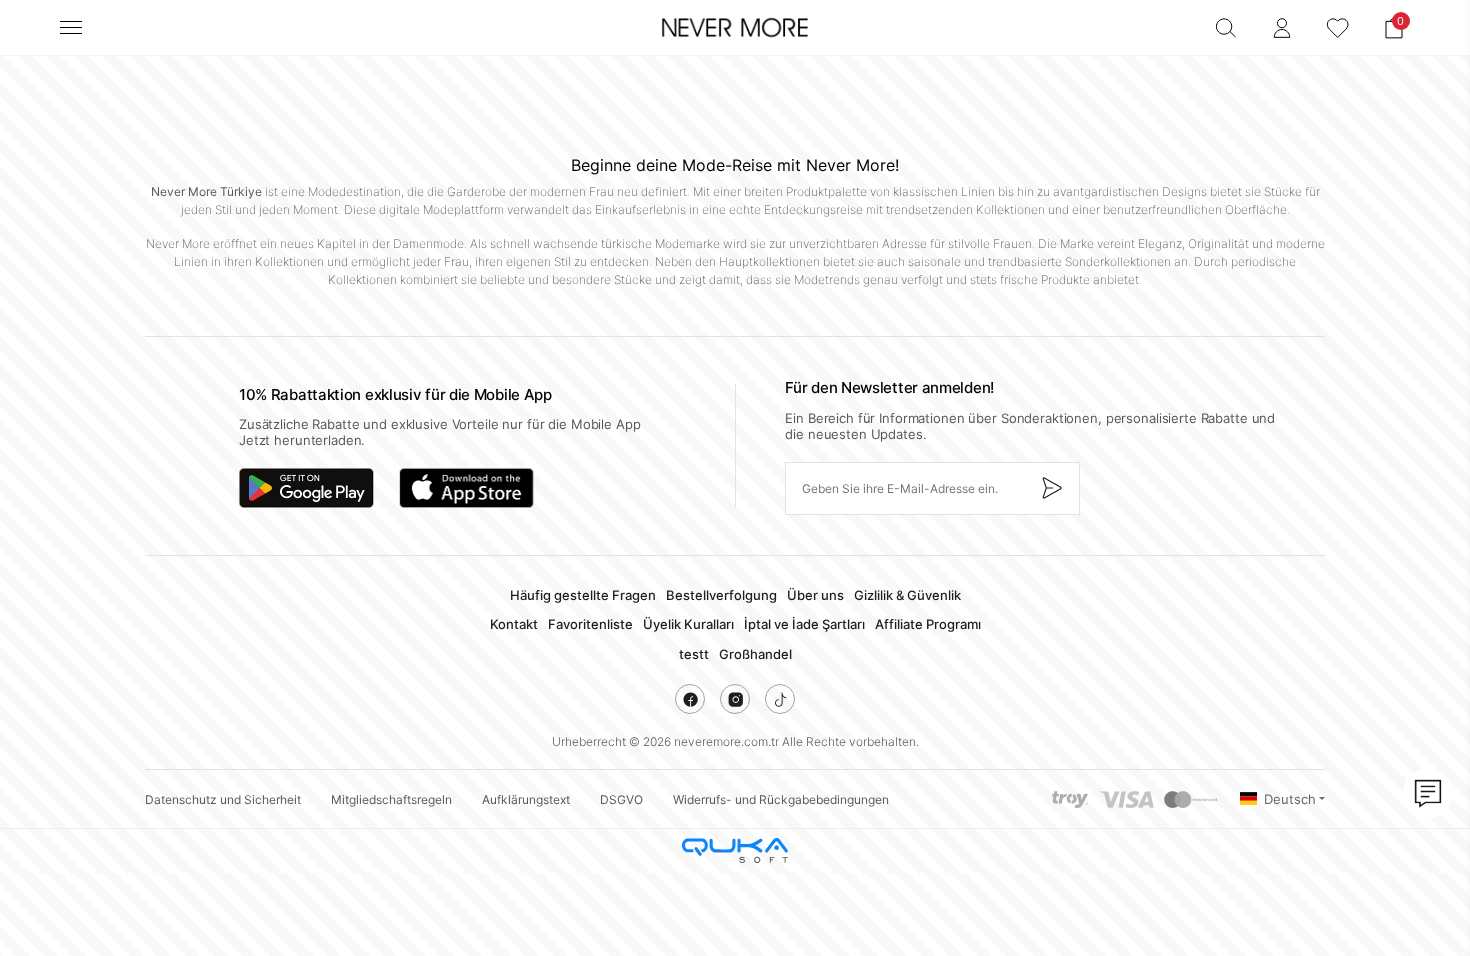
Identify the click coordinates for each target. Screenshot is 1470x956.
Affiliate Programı (928, 624)
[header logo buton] (735, 28)
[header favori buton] (1338, 28)
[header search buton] (1226, 28)
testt (694, 654)
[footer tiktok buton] (780, 699)
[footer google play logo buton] (306, 488)
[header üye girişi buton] (1282, 28)
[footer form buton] (1051, 488)
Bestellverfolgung (721, 595)
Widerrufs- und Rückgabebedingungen (781, 799)
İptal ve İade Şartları (804, 624)
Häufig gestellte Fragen (583, 595)
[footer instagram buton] (735, 699)
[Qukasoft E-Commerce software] (735, 850)
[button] (1394, 28)
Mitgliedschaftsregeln (391, 799)
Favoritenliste (590, 624)
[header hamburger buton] (71, 27)
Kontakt (514, 624)
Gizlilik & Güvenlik (907, 595)
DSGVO (621, 799)
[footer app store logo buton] (466, 488)
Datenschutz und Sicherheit (223, 799)
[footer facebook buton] (690, 699)
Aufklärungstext (526, 799)
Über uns (815, 595)
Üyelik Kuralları (688, 624)
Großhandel (755, 654)
